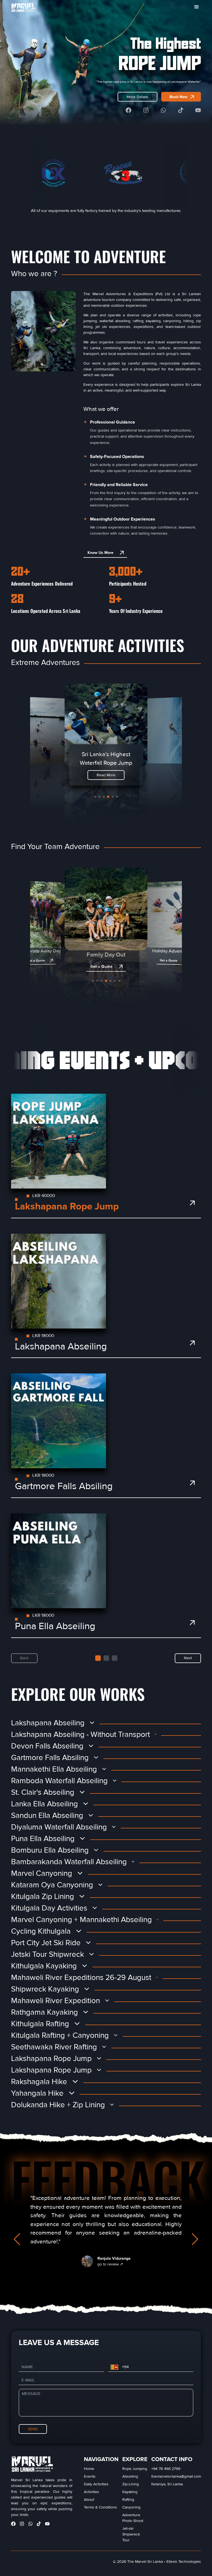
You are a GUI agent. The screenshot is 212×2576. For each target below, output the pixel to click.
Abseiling (130, 2476)
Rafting (128, 2500)
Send (33, 2429)
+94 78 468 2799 (166, 2469)
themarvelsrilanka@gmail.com (176, 2476)
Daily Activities (96, 2484)
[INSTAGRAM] (146, 110)
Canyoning (131, 2507)
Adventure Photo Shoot (133, 2518)
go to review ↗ (110, 2264)
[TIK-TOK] (181, 110)
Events (90, 2476)
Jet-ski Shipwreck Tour (131, 2534)
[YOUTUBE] (198, 110)
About (89, 2500)
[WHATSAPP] (163, 110)
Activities (92, 2492)
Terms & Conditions (100, 2507)
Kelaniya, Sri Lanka (167, 2484)
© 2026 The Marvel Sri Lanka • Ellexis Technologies (157, 2562)
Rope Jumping (135, 2469)
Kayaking (130, 2492)
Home (89, 2469)
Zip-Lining (131, 2484)
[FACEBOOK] (128, 110)
